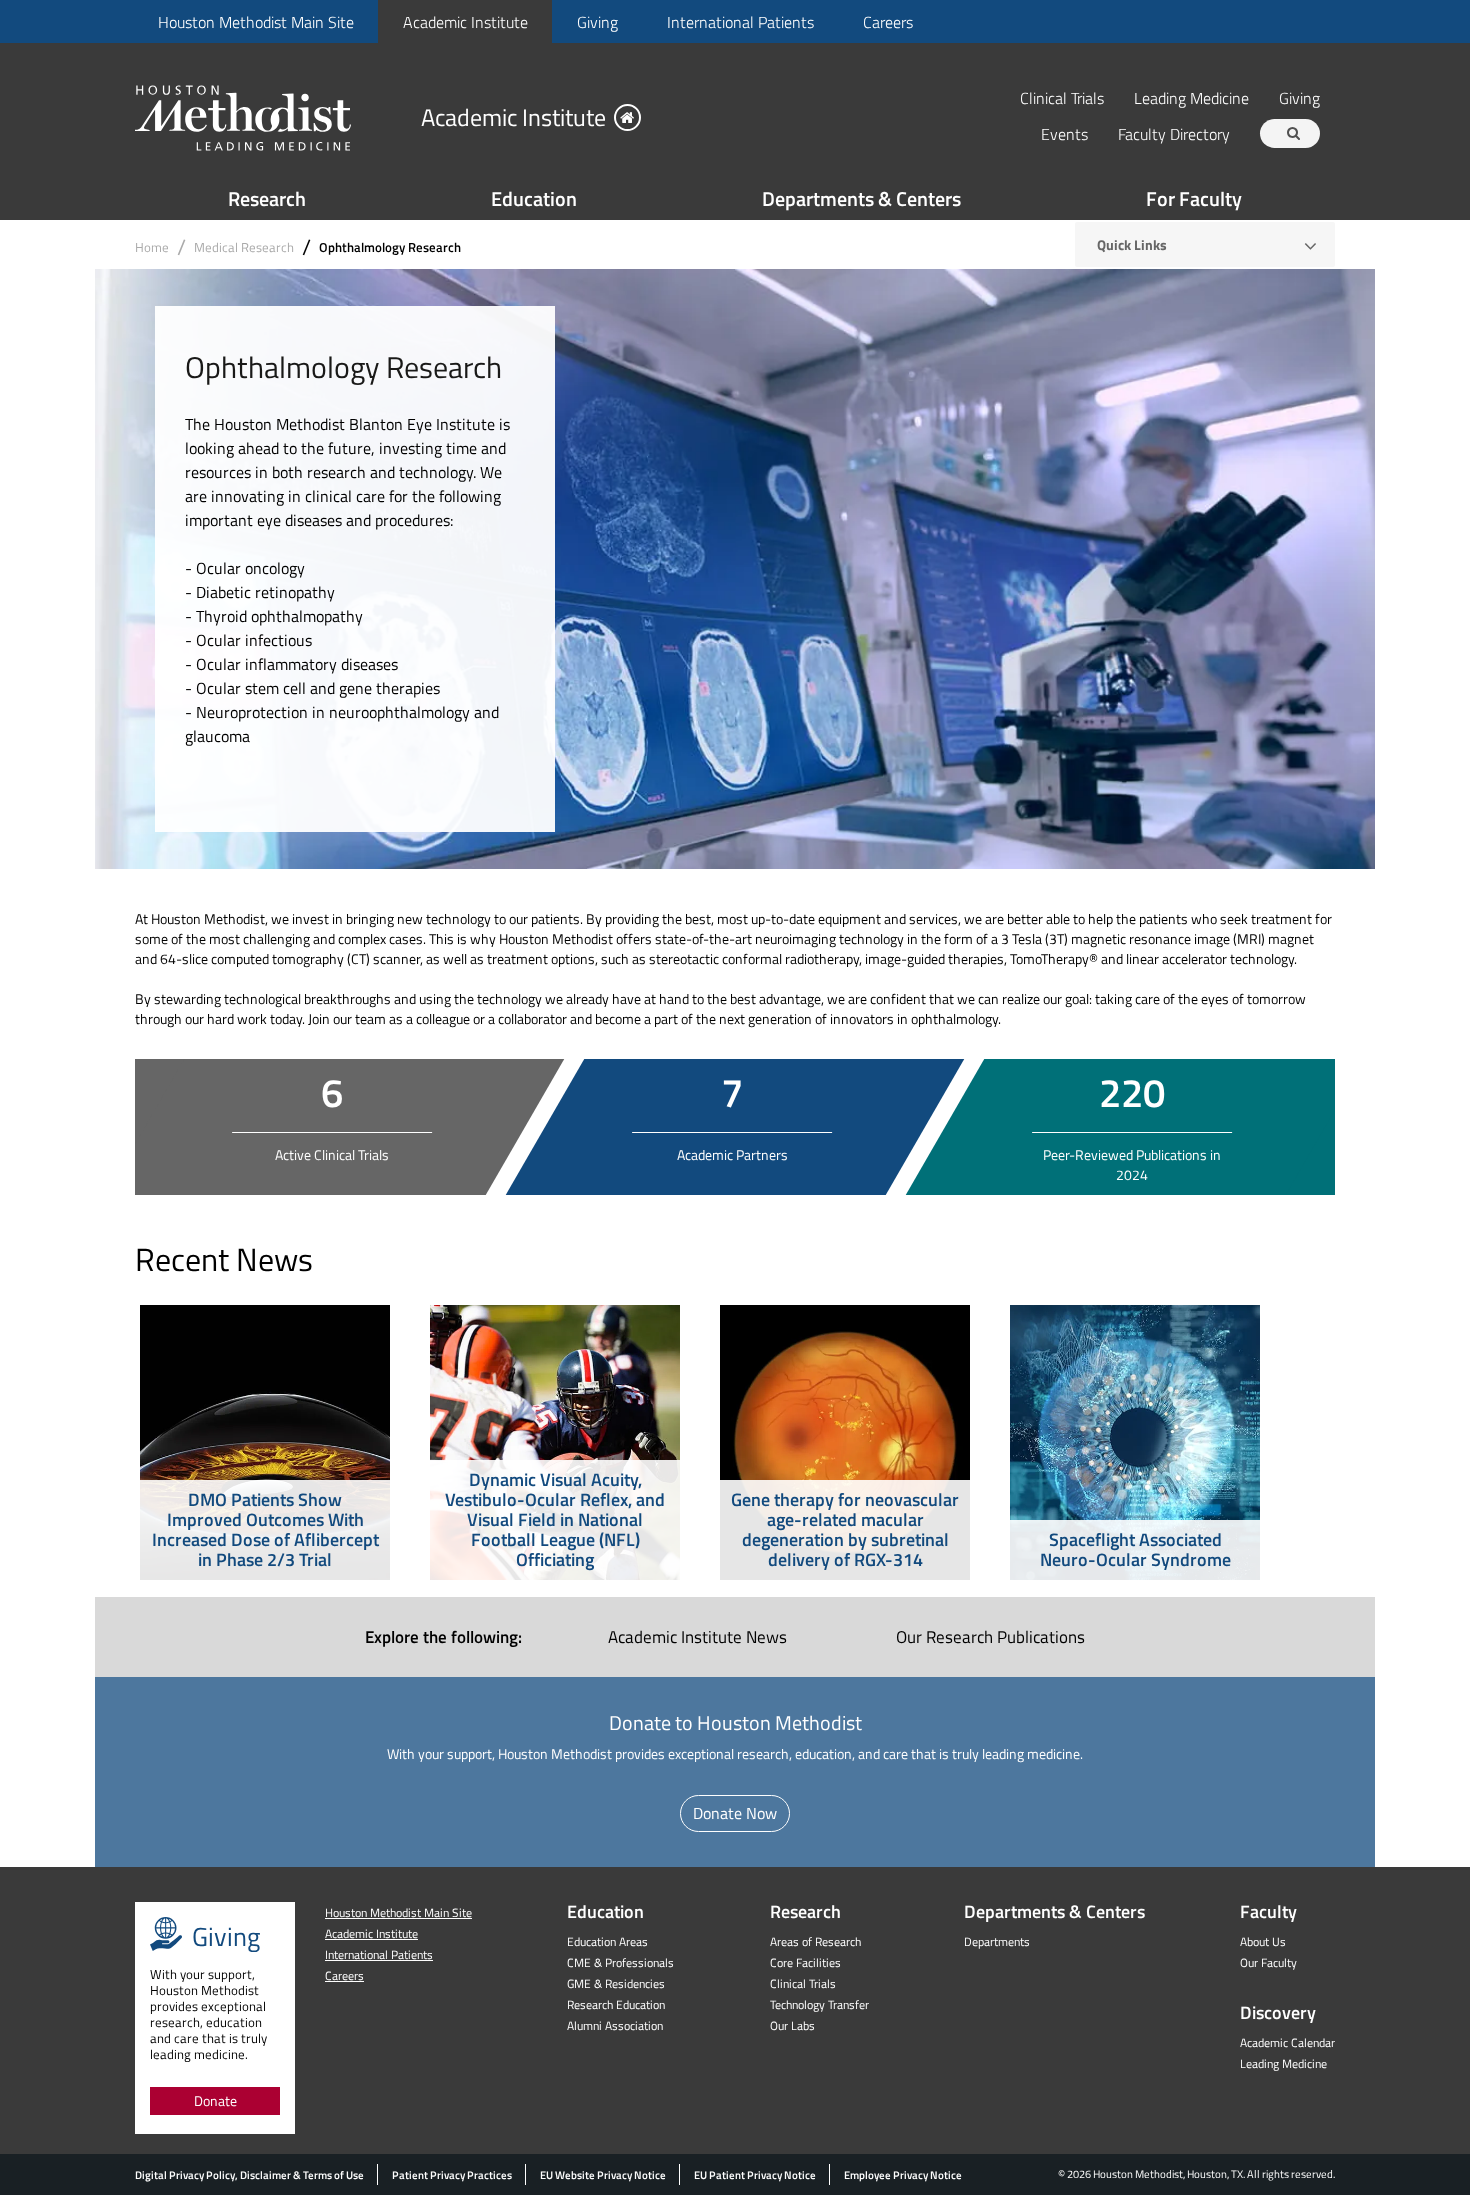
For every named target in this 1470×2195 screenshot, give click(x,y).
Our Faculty (1268, 1962)
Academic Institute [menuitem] (697, 1637)
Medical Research (244, 247)
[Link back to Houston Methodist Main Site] (270, 117)
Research (267, 198)
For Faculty (1194, 198)
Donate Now (735, 1813)
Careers (888, 22)
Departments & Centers (861, 198)
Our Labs (792, 2025)
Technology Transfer (819, 2004)
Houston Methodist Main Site (256, 22)
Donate (215, 2100)
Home (152, 247)
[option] (265, 1442)
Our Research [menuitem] (990, 1637)
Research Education (616, 2004)
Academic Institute (465, 22)
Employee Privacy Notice (903, 2175)
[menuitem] (255, 21)
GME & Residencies (616, 1983)
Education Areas (607, 1941)
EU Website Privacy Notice (603, 2175)
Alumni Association (615, 2025)
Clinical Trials (1062, 97)
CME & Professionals (620, 1962)
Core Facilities (805, 1962)
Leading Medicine (1191, 97)
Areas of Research (815, 1941)
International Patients (740, 22)
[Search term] (1293, 133)
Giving (597, 22)
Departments (997, 1941)
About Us (1263, 1941)
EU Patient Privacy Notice (755, 2175)
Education (534, 198)
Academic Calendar (1287, 2042)
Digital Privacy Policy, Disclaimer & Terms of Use (249, 2175)
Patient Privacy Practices (452, 2175)
